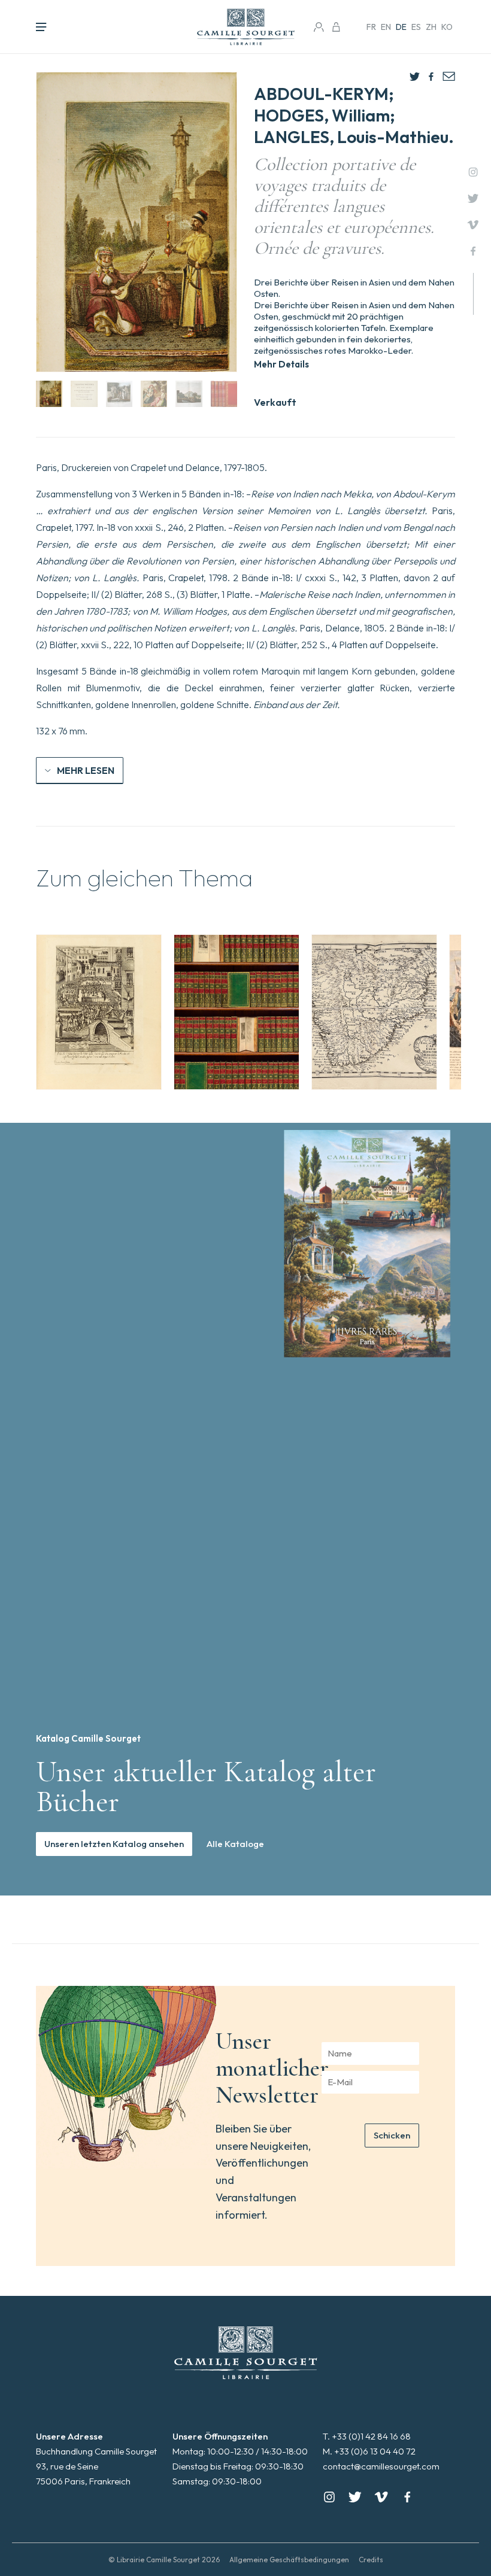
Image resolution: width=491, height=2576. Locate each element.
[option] (99, 1012)
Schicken (392, 2135)
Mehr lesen (86, 770)
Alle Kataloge (235, 1844)
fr (371, 27)
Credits (371, 2560)
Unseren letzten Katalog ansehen (114, 1844)
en (386, 27)
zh (431, 27)
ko (447, 27)
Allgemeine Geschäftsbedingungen (289, 2560)
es (416, 27)
